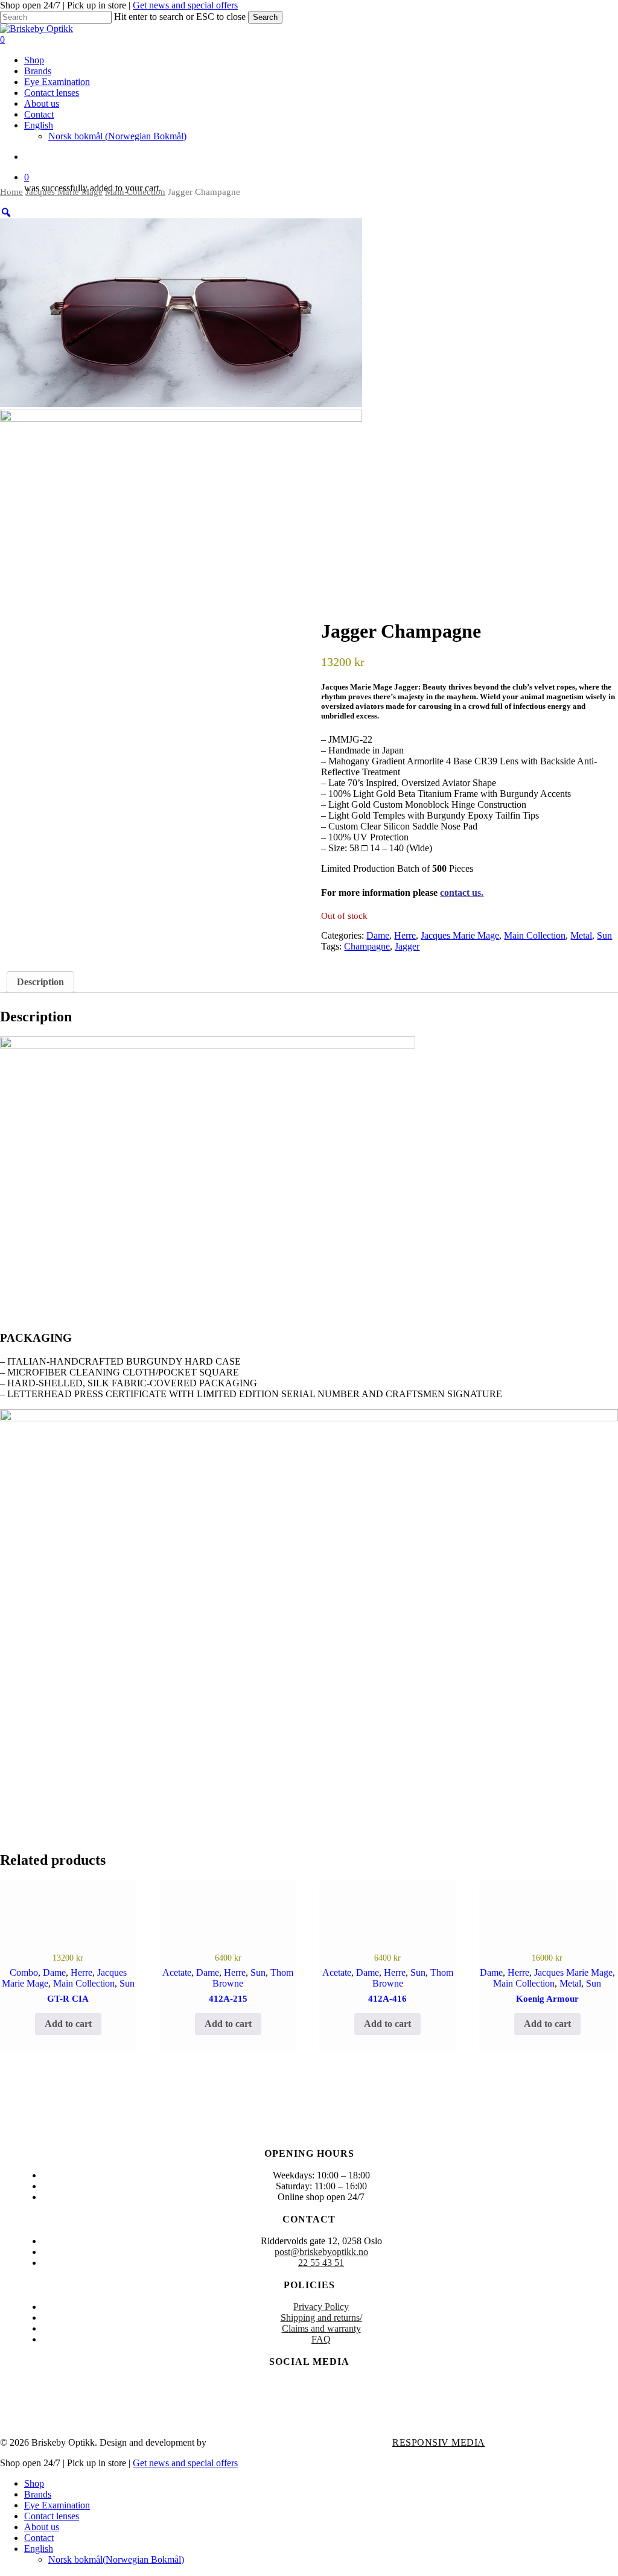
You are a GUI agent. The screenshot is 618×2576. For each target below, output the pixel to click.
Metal (581, 935)
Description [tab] (40, 982)
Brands (38, 2494)
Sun (604, 935)
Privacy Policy (321, 2307)
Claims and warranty (321, 2328)
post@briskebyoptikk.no (321, 2252)
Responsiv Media (439, 2442)
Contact (39, 2538)
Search (265, 17)
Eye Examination (57, 2505)
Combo (24, 1972)
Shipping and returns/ (321, 2317)
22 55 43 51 (321, 2263)
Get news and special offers (185, 5)
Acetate (177, 1972)
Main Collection (135, 192)
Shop (34, 2483)
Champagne (367, 946)
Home (11, 192)
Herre (405, 935)
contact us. (462, 893)
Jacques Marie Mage (64, 192)
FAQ (321, 2339)
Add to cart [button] (68, 2024)
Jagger (407, 946)
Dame (378, 935)
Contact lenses (52, 2516)
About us (42, 2527)
